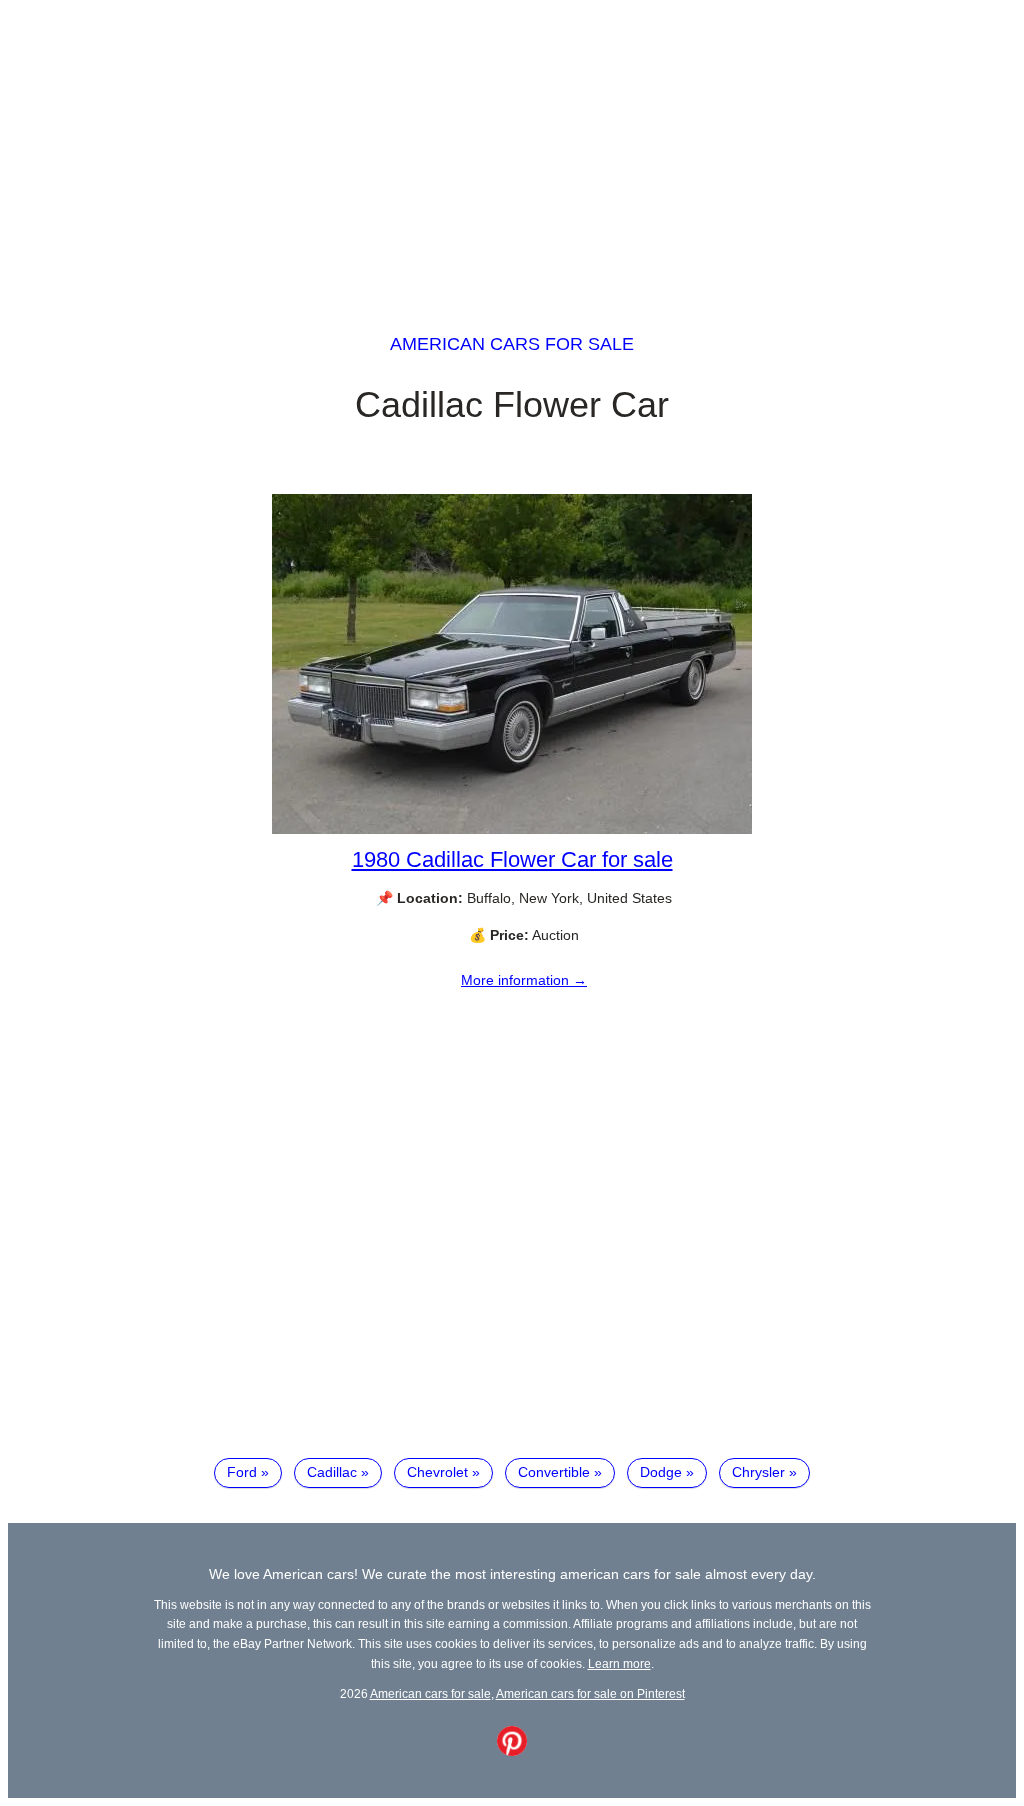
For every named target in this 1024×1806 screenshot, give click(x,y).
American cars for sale (512, 344)
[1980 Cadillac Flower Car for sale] (512, 829)
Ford (242, 1472)
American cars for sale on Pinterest (590, 1693)
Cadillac (332, 1472)
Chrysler (758, 1472)
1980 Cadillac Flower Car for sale (512, 859)
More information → (524, 980)
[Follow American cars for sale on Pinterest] (512, 1751)
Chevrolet (437, 1472)
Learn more (619, 1663)
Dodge (661, 1472)
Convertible (554, 1472)
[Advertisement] (512, 148)
